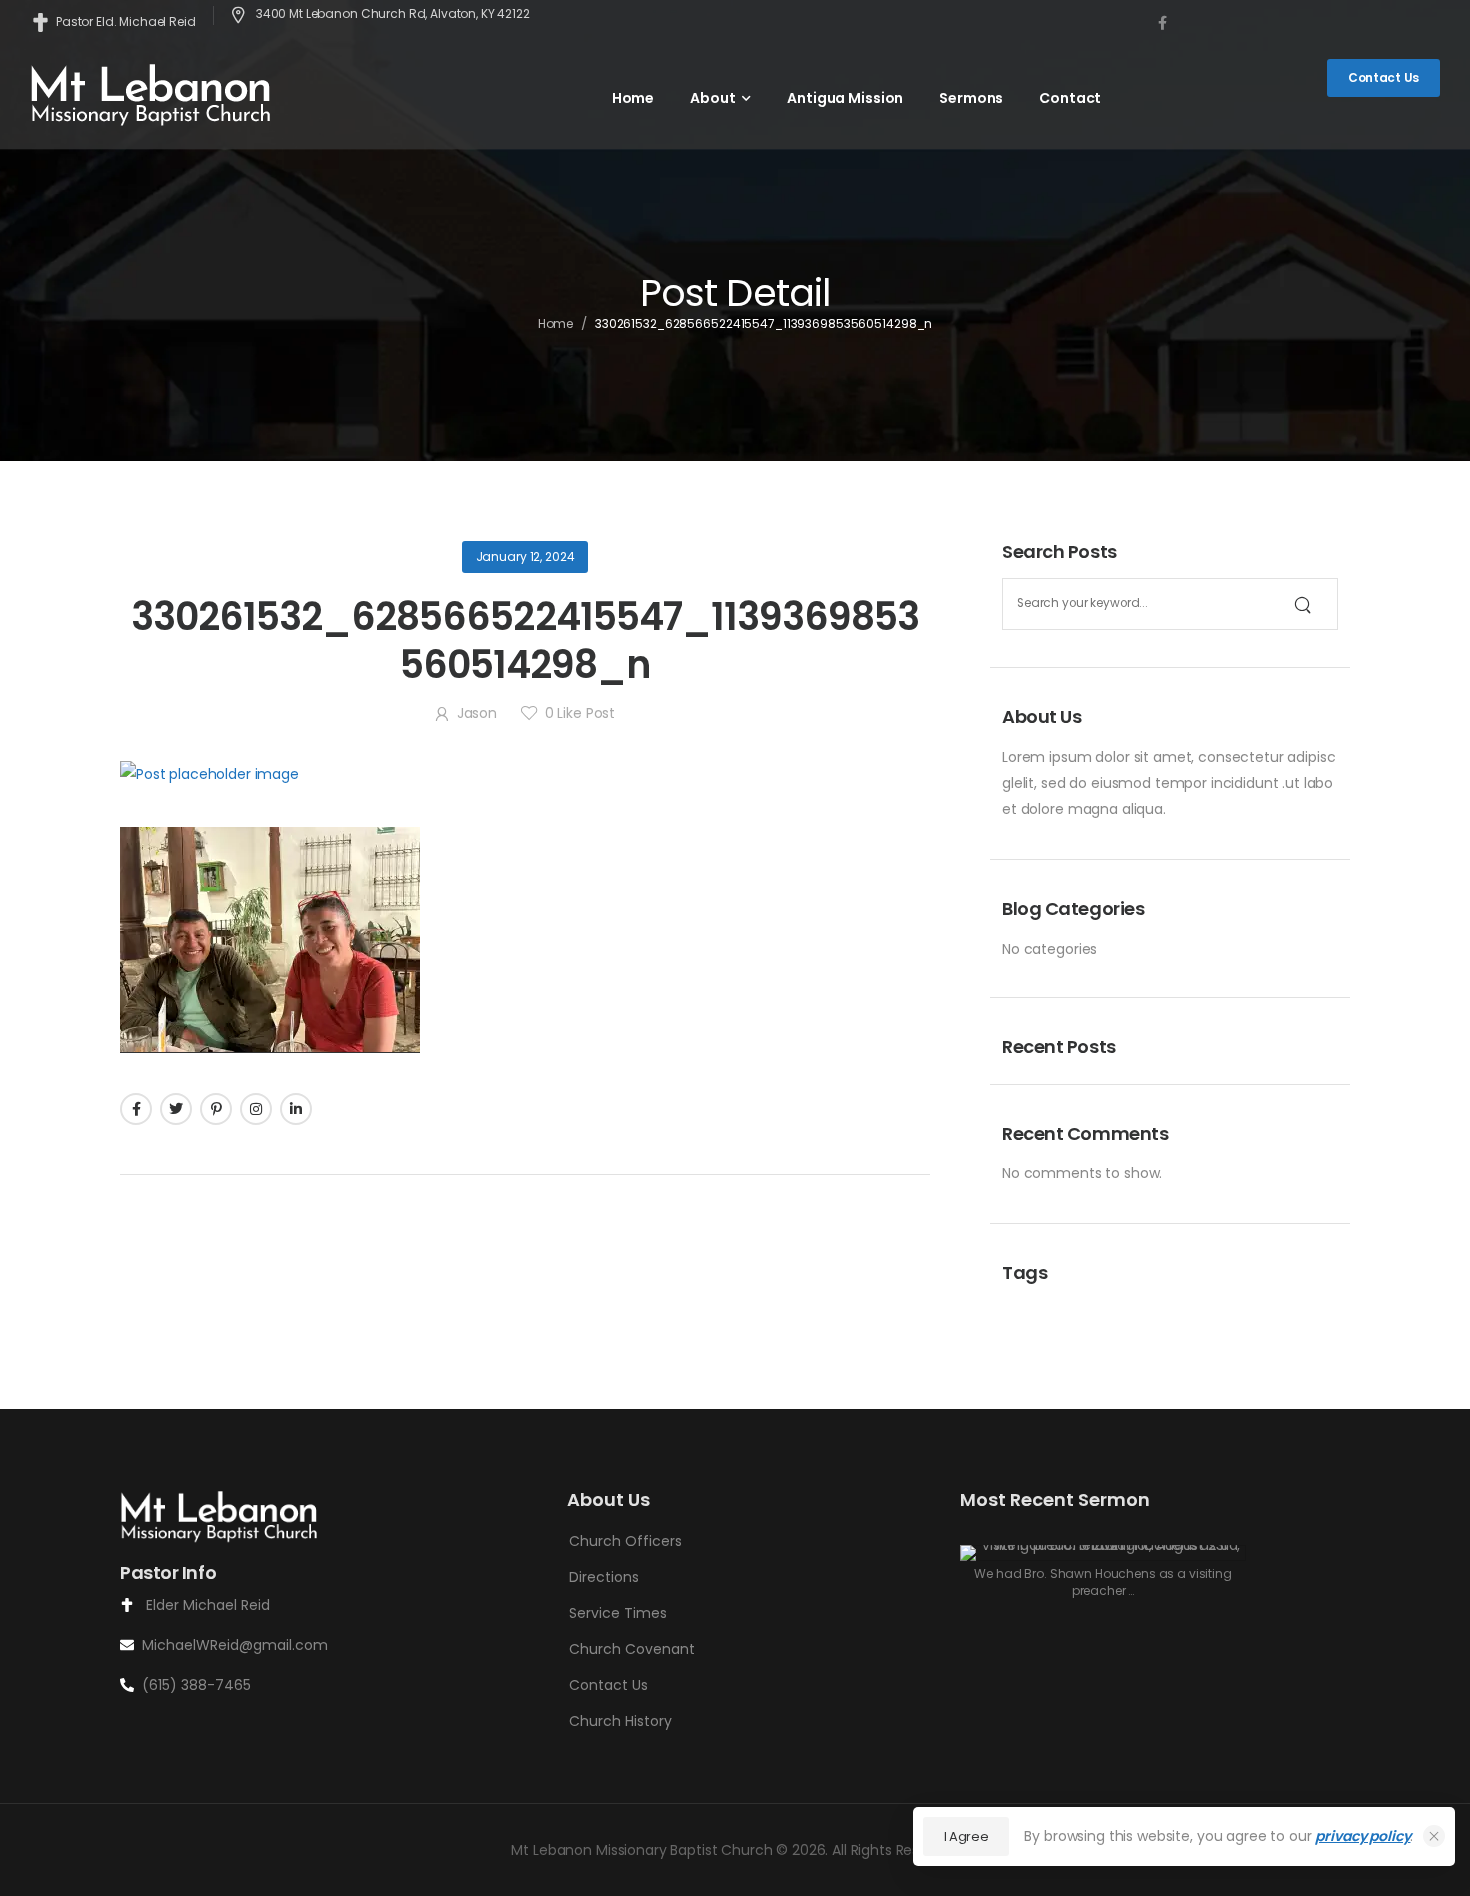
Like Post (580, 713)
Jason (477, 713)
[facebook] (1162, 22)
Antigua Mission (845, 98)
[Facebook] (136, 1109)
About (712, 98)
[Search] (1302, 604)
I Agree (966, 1836)
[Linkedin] (296, 1109)
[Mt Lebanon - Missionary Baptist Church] (152, 93)
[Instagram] (256, 1109)
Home (633, 98)
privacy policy (1362, 1836)
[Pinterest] (216, 1109)
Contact (1070, 98)
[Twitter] (176, 1109)
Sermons (971, 98)
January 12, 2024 (525, 556)
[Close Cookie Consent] (1434, 1836)
